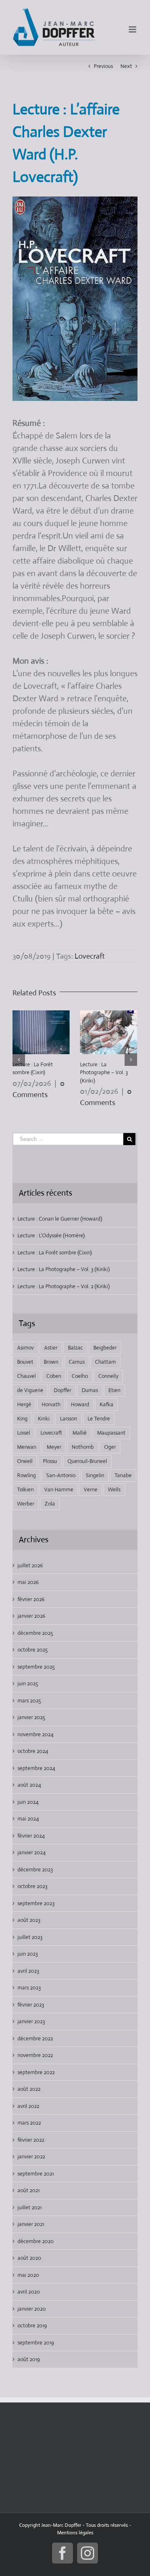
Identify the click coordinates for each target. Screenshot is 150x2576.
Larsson (69, 1419)
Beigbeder (105, 1348)
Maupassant (111, 1433)
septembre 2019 (36, 2343)
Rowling (26, 1475)
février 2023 (31, 2005)
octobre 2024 (33, 1751)
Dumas (90, 1390)
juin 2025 (28, 1683)
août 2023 (29, 1920)
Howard (80, 1404)
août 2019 (29, 2359)
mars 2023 (29, 1988)
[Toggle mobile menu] (133, 29)
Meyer (54, 1447)
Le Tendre (99, 1419)
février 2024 (31, 1836)
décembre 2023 (35, 1870)
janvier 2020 (32, 2309)
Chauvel (26, 1376)
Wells (114, 1489)
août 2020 (29, 2258)
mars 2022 (29, 2123)
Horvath (51, 1404)
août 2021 (29, 2190)
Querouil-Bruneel (87, 1461)
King (22, 1419)
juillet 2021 (30, 2207)
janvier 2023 (31, 2021)
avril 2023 (28, 1971)
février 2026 (31, 1599)
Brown (51, 1362)
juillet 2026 (30, 1565)
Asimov (25, 1348)
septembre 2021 (36, 2174)
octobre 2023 (32, 1886)
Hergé (24, 1404)
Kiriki (44, 1419)
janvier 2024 (31, 1852)
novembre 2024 (35, 1734)
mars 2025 (29, 1701)
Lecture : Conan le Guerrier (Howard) (60, 1219)
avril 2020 (29, 2292)
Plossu (50, 1461)
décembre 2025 (35, 1633)
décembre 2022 (35, 2038)
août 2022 (29, 2089)
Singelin (95, 1475)
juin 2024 (28, 1802)
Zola (50, 1504)
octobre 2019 (32, 2325)
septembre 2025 (36, 1667)
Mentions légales (75, 2533)
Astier (51, 1348)
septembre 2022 (36, 2072)
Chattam (105, 1362)
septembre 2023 (36, 1903)
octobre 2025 (32, 1650)
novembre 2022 (35, 2055)
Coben (54, 1376)
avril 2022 (28, 2106)
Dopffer (62, 1390)
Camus (77, 1362)
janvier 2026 (31, 1616)
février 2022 (31, 2140)
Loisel (24, 1433)
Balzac (75, 1348)
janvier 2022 (31, 2157)
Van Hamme (59, 1489)
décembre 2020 (36, 2241)
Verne (91, 1489)
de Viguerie (30, 1390)
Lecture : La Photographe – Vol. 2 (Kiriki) (64, 1286)
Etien (114, 1390)
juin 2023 (28, 1954)
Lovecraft (90, 956)
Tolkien (25, 1489)
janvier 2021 (31, 2224)
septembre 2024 (36, 1768)
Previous (103, 66)
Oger (110, 1447)
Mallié (80, 1433)
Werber (26, 1504)
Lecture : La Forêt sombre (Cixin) (55, 1253)
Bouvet (25, 1362)
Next (126, 66)
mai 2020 (28, 2275)
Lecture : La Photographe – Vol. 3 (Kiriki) (104, 1073)
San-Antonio (61, 1475)
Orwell (25, 1461)
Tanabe (123, 1475)
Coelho (80, 1376)
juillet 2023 (30, 1937)
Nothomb (83, 1447)
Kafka (106, 1404)
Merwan (27, 1447)
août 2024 (29, 1785)
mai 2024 (28, 1819)
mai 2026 (28, 1582)
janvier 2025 (31, 1717)
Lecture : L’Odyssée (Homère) (51, 1235)
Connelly (108, 1376)
